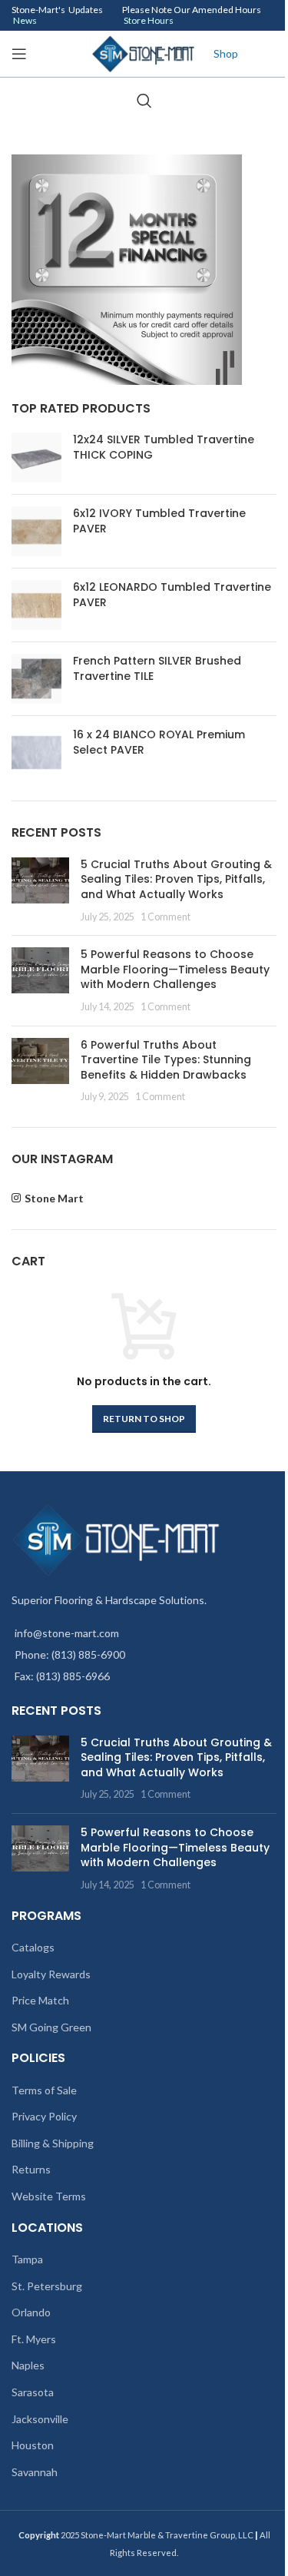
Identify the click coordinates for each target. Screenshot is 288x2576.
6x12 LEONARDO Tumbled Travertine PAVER (172, 595)
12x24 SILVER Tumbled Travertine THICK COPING (164, 448)
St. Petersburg (47, 2286)
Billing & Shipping (53, 2143)
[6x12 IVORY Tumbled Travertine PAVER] (36, 531)
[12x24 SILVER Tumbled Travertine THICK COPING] (36, 458)
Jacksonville (40, 2419)
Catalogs (33, 1947)
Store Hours (149, 20)
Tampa (27, 2259)
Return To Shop (144, 1419)
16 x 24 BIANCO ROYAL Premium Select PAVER (159, 743)
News (25, 20)
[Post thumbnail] (40, 890)
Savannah (35, 2472)
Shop (226, 53)
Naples (28, 2365)
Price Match (40, 2000)
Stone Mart (54, 1198)
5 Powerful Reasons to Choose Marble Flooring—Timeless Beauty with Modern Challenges (175, 969)
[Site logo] (144, 53)
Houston (33, 2445)
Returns (31, 2169)
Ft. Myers (34, 2339)
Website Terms (49, 2196)
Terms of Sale (44, 2090)
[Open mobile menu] (19, 54)
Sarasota (33, 2392)
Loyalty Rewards (51, 1974)
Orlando (31, 2312)
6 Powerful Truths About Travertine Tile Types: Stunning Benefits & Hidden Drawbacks (166, 1060)
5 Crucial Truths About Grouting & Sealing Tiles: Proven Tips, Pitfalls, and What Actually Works (176, 879)
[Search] (144, 101)
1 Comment (166, 917)
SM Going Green (51, 2027)
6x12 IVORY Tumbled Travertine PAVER (159, 521)
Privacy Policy (44, 2116)
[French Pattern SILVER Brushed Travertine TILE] (36, 679)
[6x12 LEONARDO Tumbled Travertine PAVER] (36, 605)
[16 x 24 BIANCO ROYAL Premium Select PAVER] (36, 753)
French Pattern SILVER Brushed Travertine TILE (157, 669)
